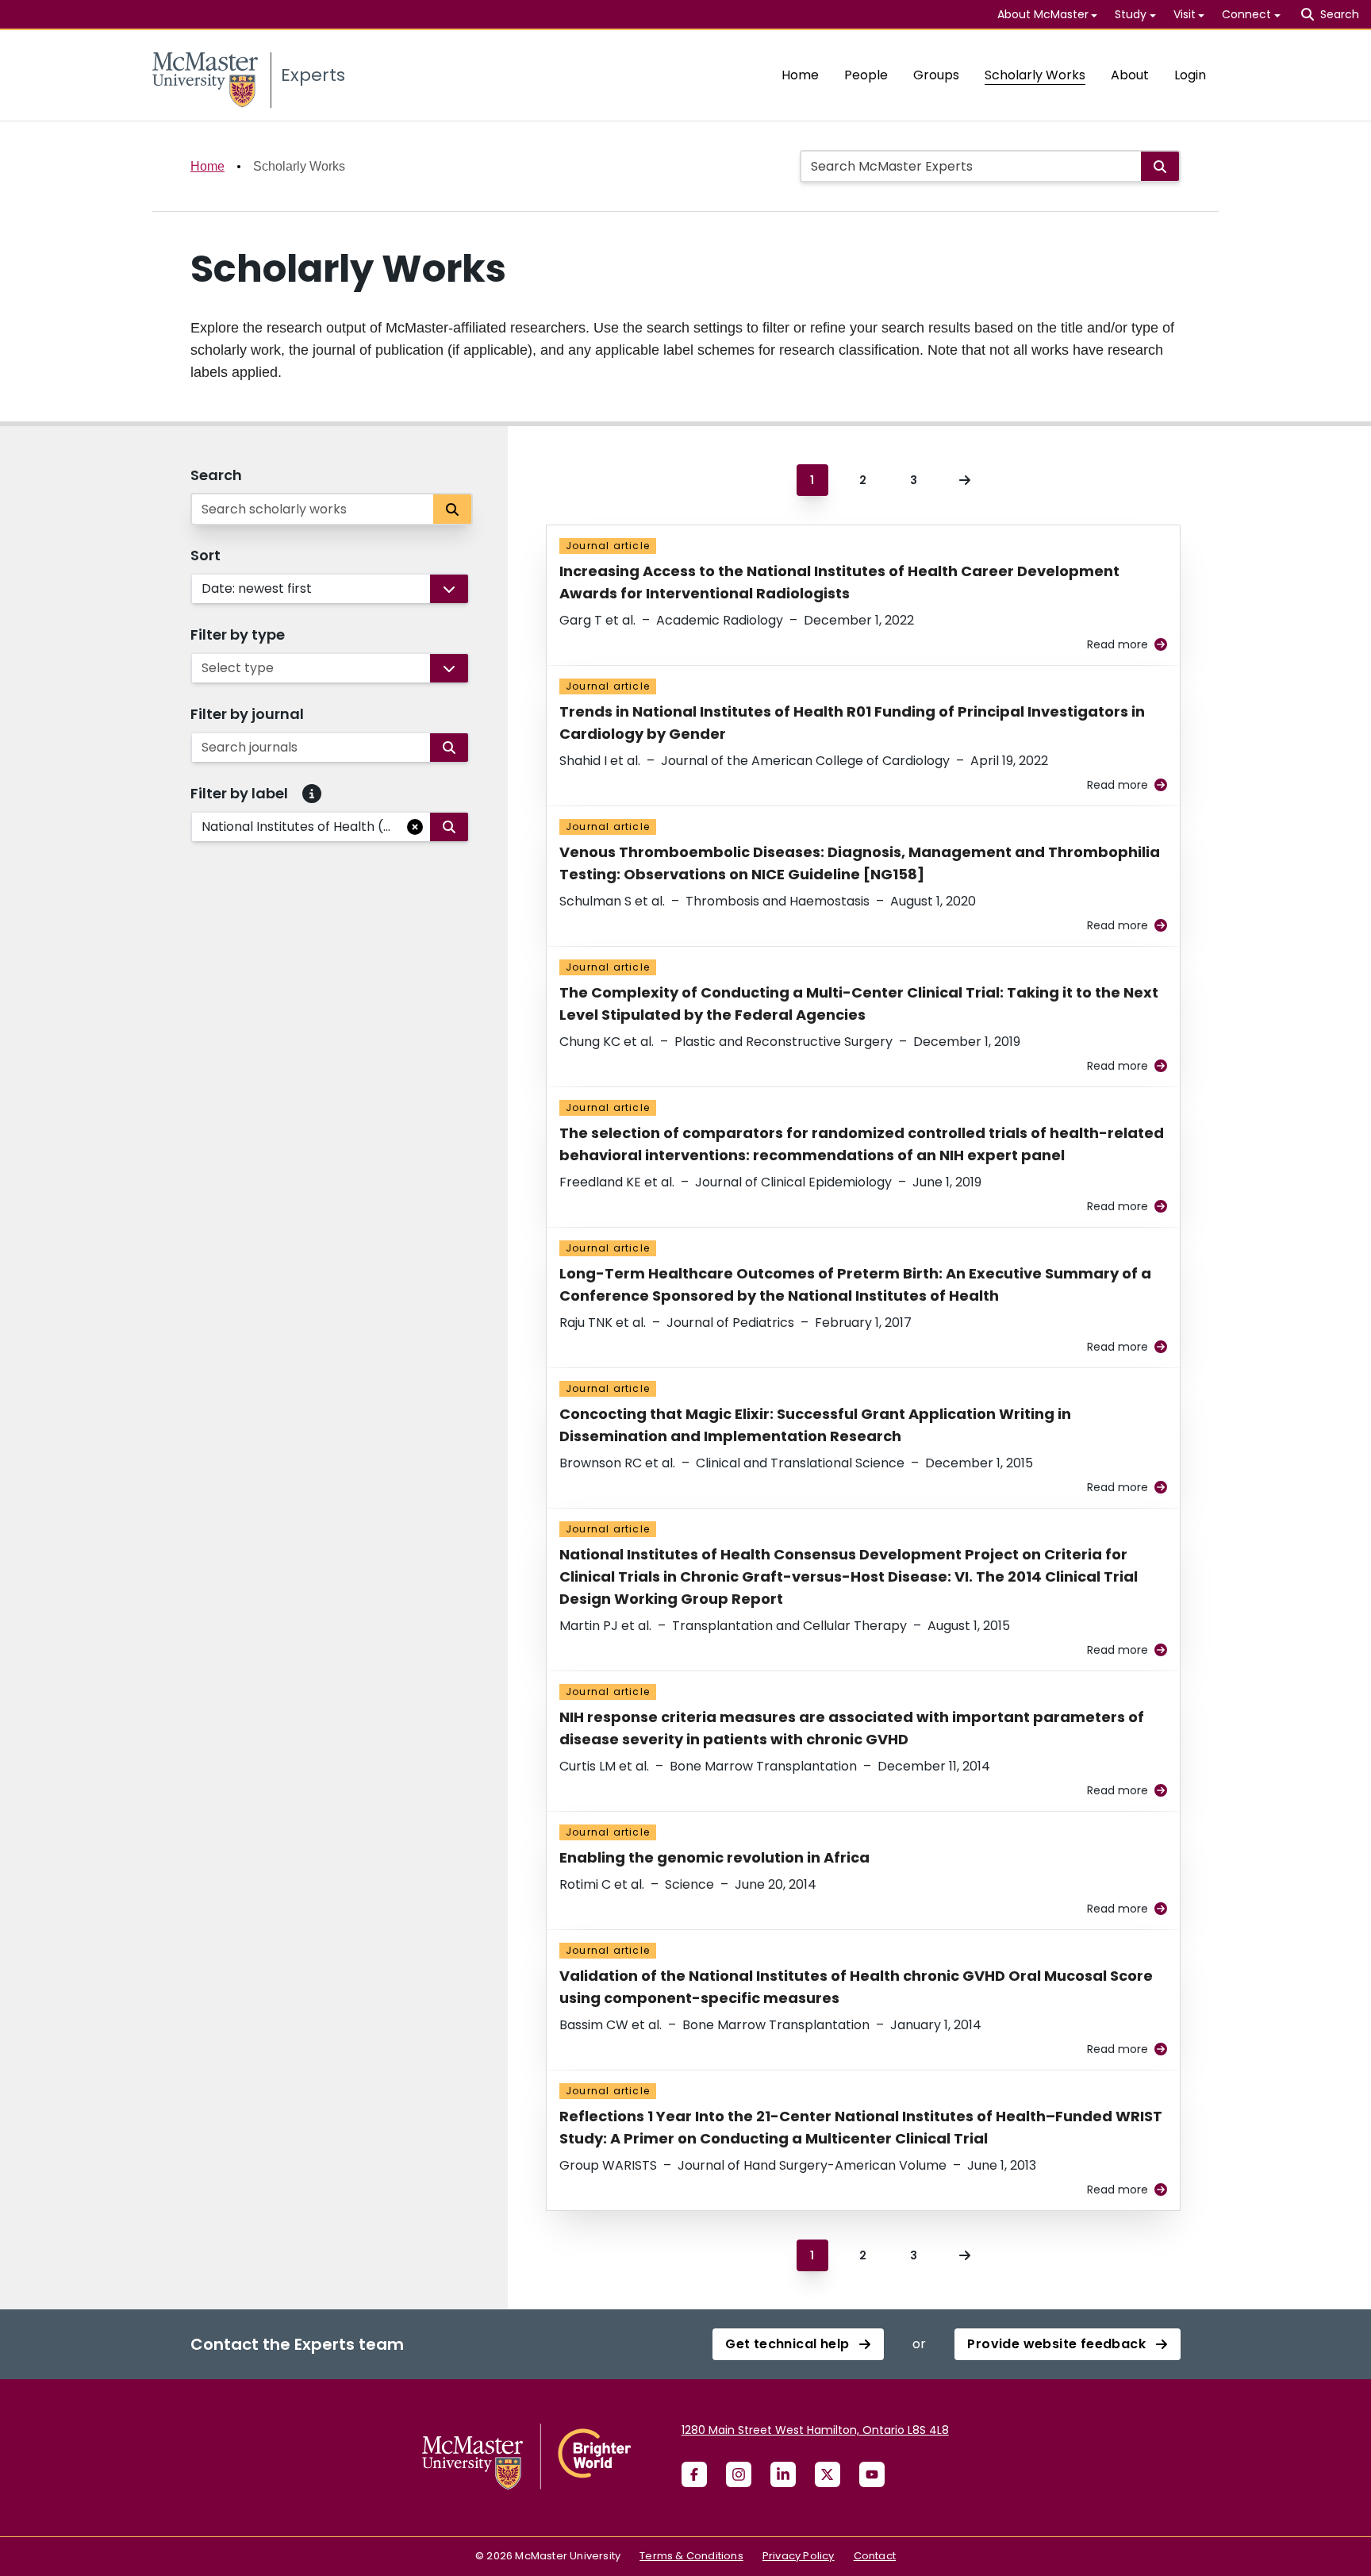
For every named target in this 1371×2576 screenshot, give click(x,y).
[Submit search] (1160, 166)
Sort (205, 555)
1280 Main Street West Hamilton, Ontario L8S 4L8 (815, 2430)
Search (216, 475)
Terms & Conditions (691, 2556)
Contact (875, 2556)
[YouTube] (872, 2474)
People (866, 75)
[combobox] (203, 589)
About (1130, 75)
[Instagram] (739, 2474)
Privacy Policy (799, 2556)
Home (800, 75)
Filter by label (239, 793)
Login (1190, 75)
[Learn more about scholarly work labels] (312, 794)
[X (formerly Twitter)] (828, 2474)
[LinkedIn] (783, 2474)
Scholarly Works (1035, 75)
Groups (936, 75)
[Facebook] (694, 2474)
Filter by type (238, 634)
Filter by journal (247, 714)
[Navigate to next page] (965, 480)
